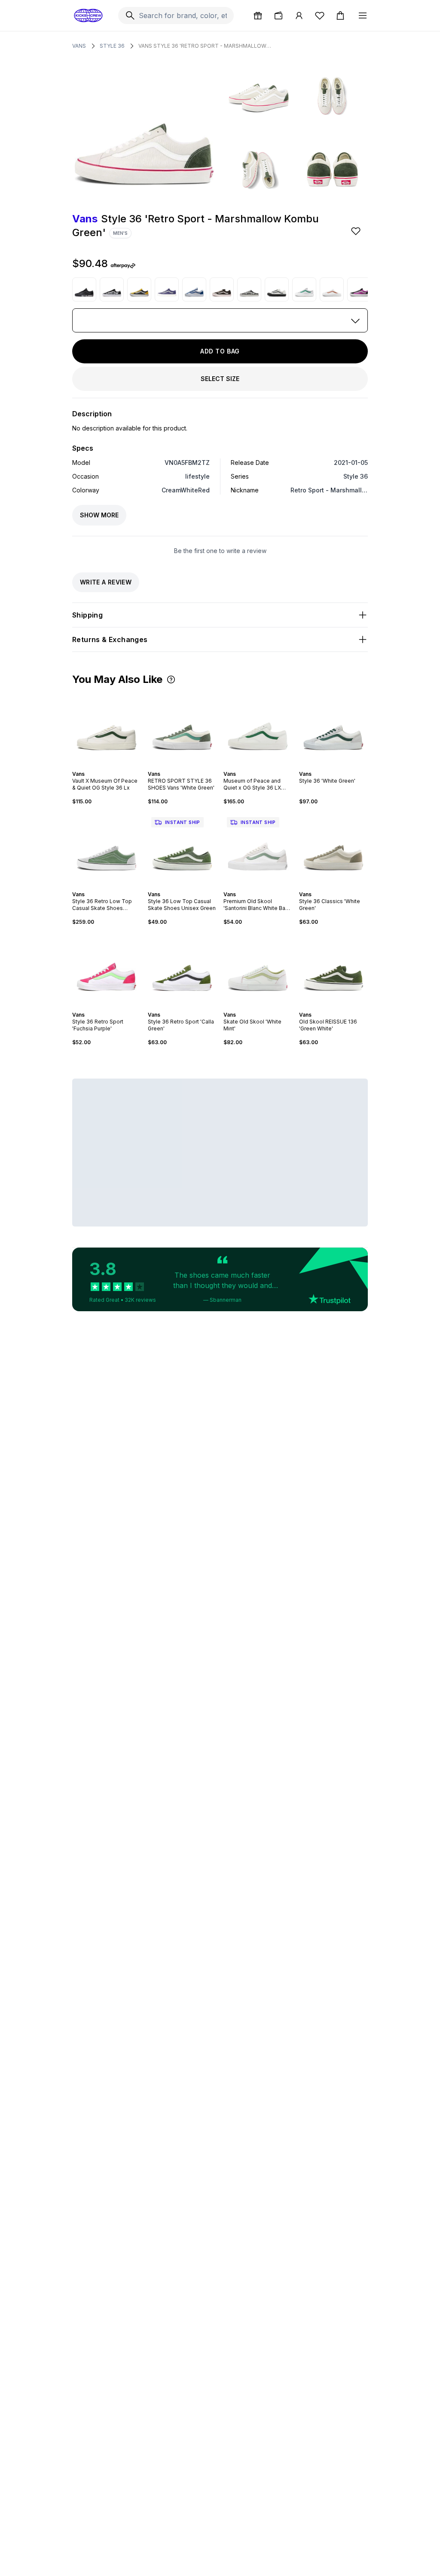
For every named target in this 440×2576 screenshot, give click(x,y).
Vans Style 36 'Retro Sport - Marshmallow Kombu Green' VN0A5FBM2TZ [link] (205, 46)
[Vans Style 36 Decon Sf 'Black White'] (222, 289)
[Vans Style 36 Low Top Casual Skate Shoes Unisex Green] (182, 848)
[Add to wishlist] (357, 231)
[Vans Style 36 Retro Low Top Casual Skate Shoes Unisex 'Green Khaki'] (107, 848)
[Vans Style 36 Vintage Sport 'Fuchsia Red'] (359, 289)
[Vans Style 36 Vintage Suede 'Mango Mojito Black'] (139, 289)
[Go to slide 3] (184, 766)
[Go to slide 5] (265, 766)
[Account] (299, 15)
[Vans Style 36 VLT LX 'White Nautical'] (194, 289)
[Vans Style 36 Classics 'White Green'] (333, 848)
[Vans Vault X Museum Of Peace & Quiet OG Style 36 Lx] (107, 728)
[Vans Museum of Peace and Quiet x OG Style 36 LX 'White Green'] (258, 728)
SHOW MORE (99, 515)
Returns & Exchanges (110, 639)
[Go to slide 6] (115, 887)
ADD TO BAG (220, 351)
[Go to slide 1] (177, 766)
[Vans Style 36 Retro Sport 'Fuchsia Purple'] (107, 968)
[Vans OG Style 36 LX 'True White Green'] (304, 289)
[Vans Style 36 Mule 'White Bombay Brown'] (332, 289)
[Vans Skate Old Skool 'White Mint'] (258, 968)
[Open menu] (363, 15)
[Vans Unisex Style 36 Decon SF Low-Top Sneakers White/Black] (277, 289)
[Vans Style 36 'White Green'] (333, 728)
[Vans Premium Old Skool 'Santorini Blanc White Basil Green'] (258, 848)
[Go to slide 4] (187, 766)
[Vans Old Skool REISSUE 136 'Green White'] (333, 968)
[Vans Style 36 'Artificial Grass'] (167, 289)
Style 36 (112, 46)
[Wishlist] (320, 15)
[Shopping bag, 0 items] (340, 15)
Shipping (87, 615)
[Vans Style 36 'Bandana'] (112, 289)
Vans (79, 46)
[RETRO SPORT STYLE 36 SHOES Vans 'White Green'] (182, 728)
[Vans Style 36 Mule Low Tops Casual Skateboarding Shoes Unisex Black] (249, 289)
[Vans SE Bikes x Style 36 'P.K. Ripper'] (84, 289)
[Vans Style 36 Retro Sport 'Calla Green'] (182, 968)
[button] (171, 679)
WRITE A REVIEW (106, 582)
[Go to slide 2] (180, 766)
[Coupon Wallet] (278, 15)
